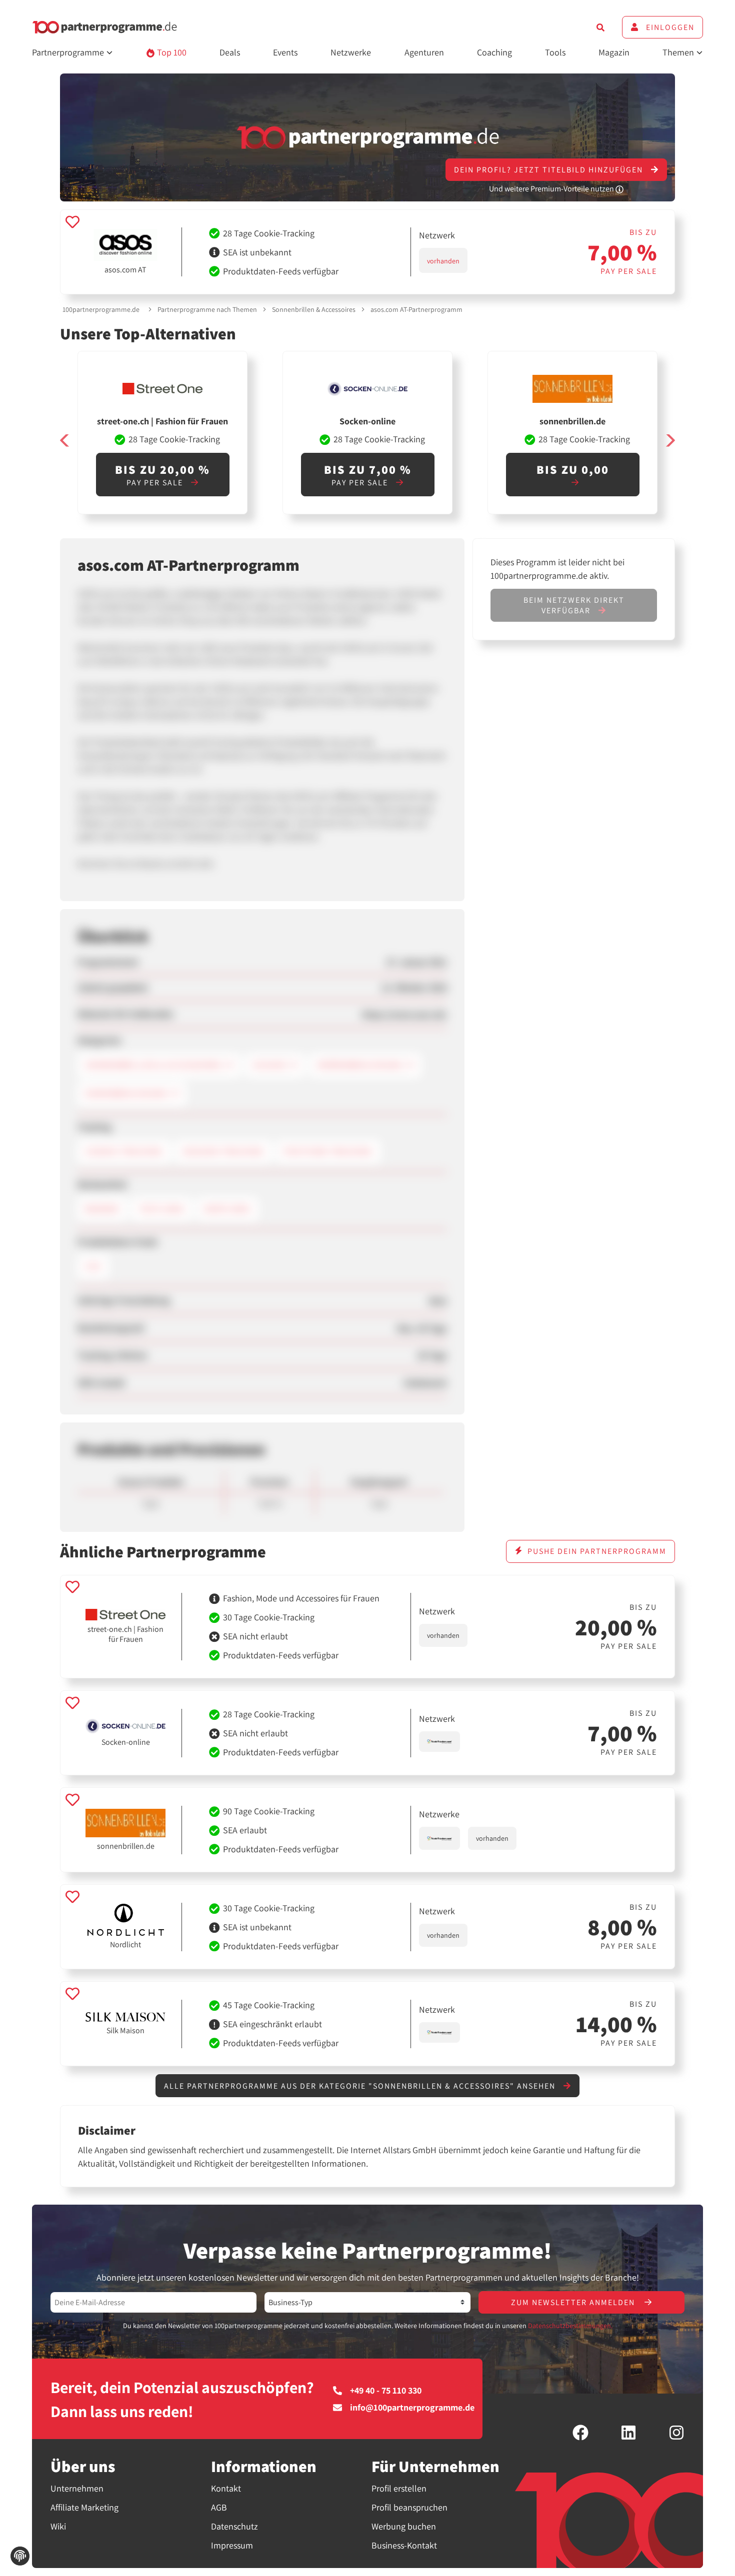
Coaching (494, 52)
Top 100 (171, 52)
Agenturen (424, 52)
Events (285, 52)
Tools (555, 52)
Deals (230, 52)
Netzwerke (351, 52)
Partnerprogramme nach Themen (207, 309)
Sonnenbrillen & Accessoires (314, 309)
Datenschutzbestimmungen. (570, 2326)
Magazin (614, 52)
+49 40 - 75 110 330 (386, 2391)
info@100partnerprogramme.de (412, 2408)
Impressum (232, 2545)
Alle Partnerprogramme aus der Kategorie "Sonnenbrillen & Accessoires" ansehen (361, 2086)
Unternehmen (77, 2488)
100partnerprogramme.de (101, 309)
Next (670, 441)
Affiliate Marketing (84, 2507)
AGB (219, 2507)
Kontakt (226, 2488)
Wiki (58, 2526)
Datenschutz (234, 2526)
